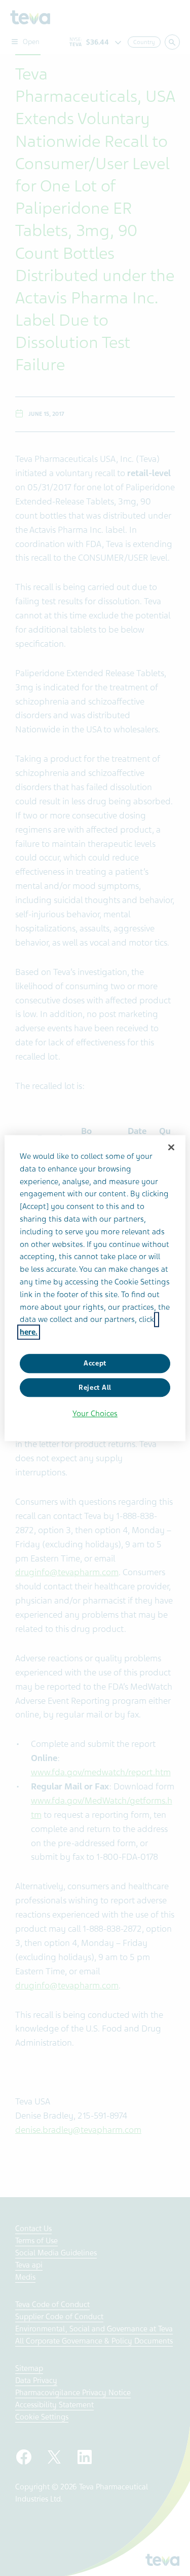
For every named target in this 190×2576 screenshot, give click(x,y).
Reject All (95, 1388)
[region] (95, 1288)
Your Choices (95, 1414)
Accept (95, 1363)
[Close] (171, 1147)
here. (29, 1332)
